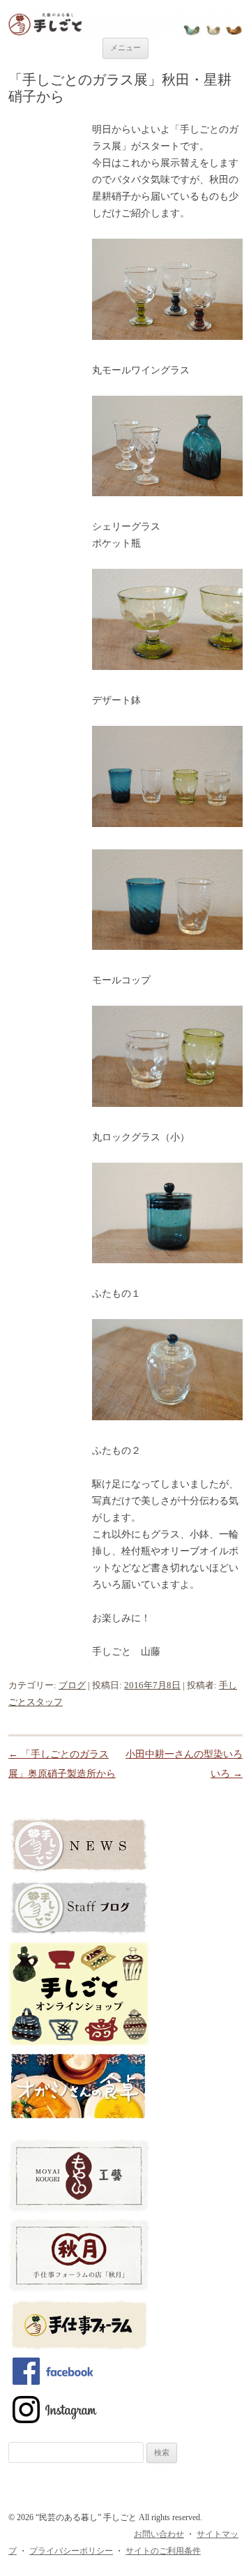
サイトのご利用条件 (163, 2551)
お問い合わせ (159, 2534)
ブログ (72, 1685)
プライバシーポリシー (71, 2551)
